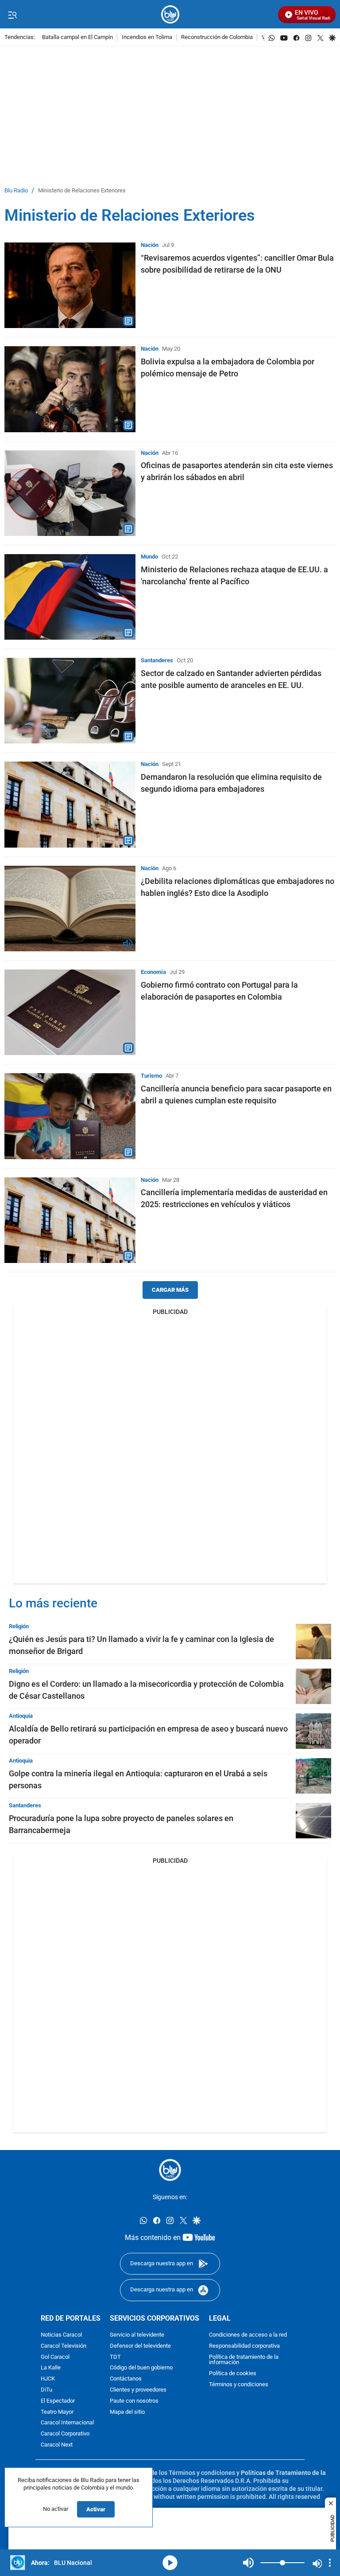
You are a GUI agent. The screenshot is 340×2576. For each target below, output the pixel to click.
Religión (19, 1626)
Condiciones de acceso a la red (248, 2335)
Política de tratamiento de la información (244, 2360)
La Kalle (51, 2368)
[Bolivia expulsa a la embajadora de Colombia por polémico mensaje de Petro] (70, 389)
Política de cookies (233, 2374)
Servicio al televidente (137, 2335)
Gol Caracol (55, 2357)
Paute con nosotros (134, 2401)
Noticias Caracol (61, 2335)
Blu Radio (16, 191)
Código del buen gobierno (141, 2368)
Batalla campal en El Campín (77, 37)
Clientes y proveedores (138, 2390)
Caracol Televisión (64, 2346)
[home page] (170, 14)
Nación (150, 245)
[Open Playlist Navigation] (330, 2563)
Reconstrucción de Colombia (217, 37)
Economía (153, 972)
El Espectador (58, 2401)
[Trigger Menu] (12, 15)
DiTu (46, 2390)
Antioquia (21, 1716)
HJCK (48, 2379)
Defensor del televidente (140, 2346)
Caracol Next (57, 2445)
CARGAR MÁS (170, 1290)
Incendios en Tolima (147, 37)
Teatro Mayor (57, 2412)
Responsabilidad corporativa (244, 2346)
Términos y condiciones (239, 2385)
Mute (248, 2563)
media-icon (170, 2563)
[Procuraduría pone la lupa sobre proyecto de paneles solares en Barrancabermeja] (313, 1821)
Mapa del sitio (127, 2412)
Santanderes (157, 660)
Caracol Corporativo (65, 2434)
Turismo (151, 1076)
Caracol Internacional (67, 2423)
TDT (115, 2357)
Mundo (149, 557)
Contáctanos (126, 2379)
